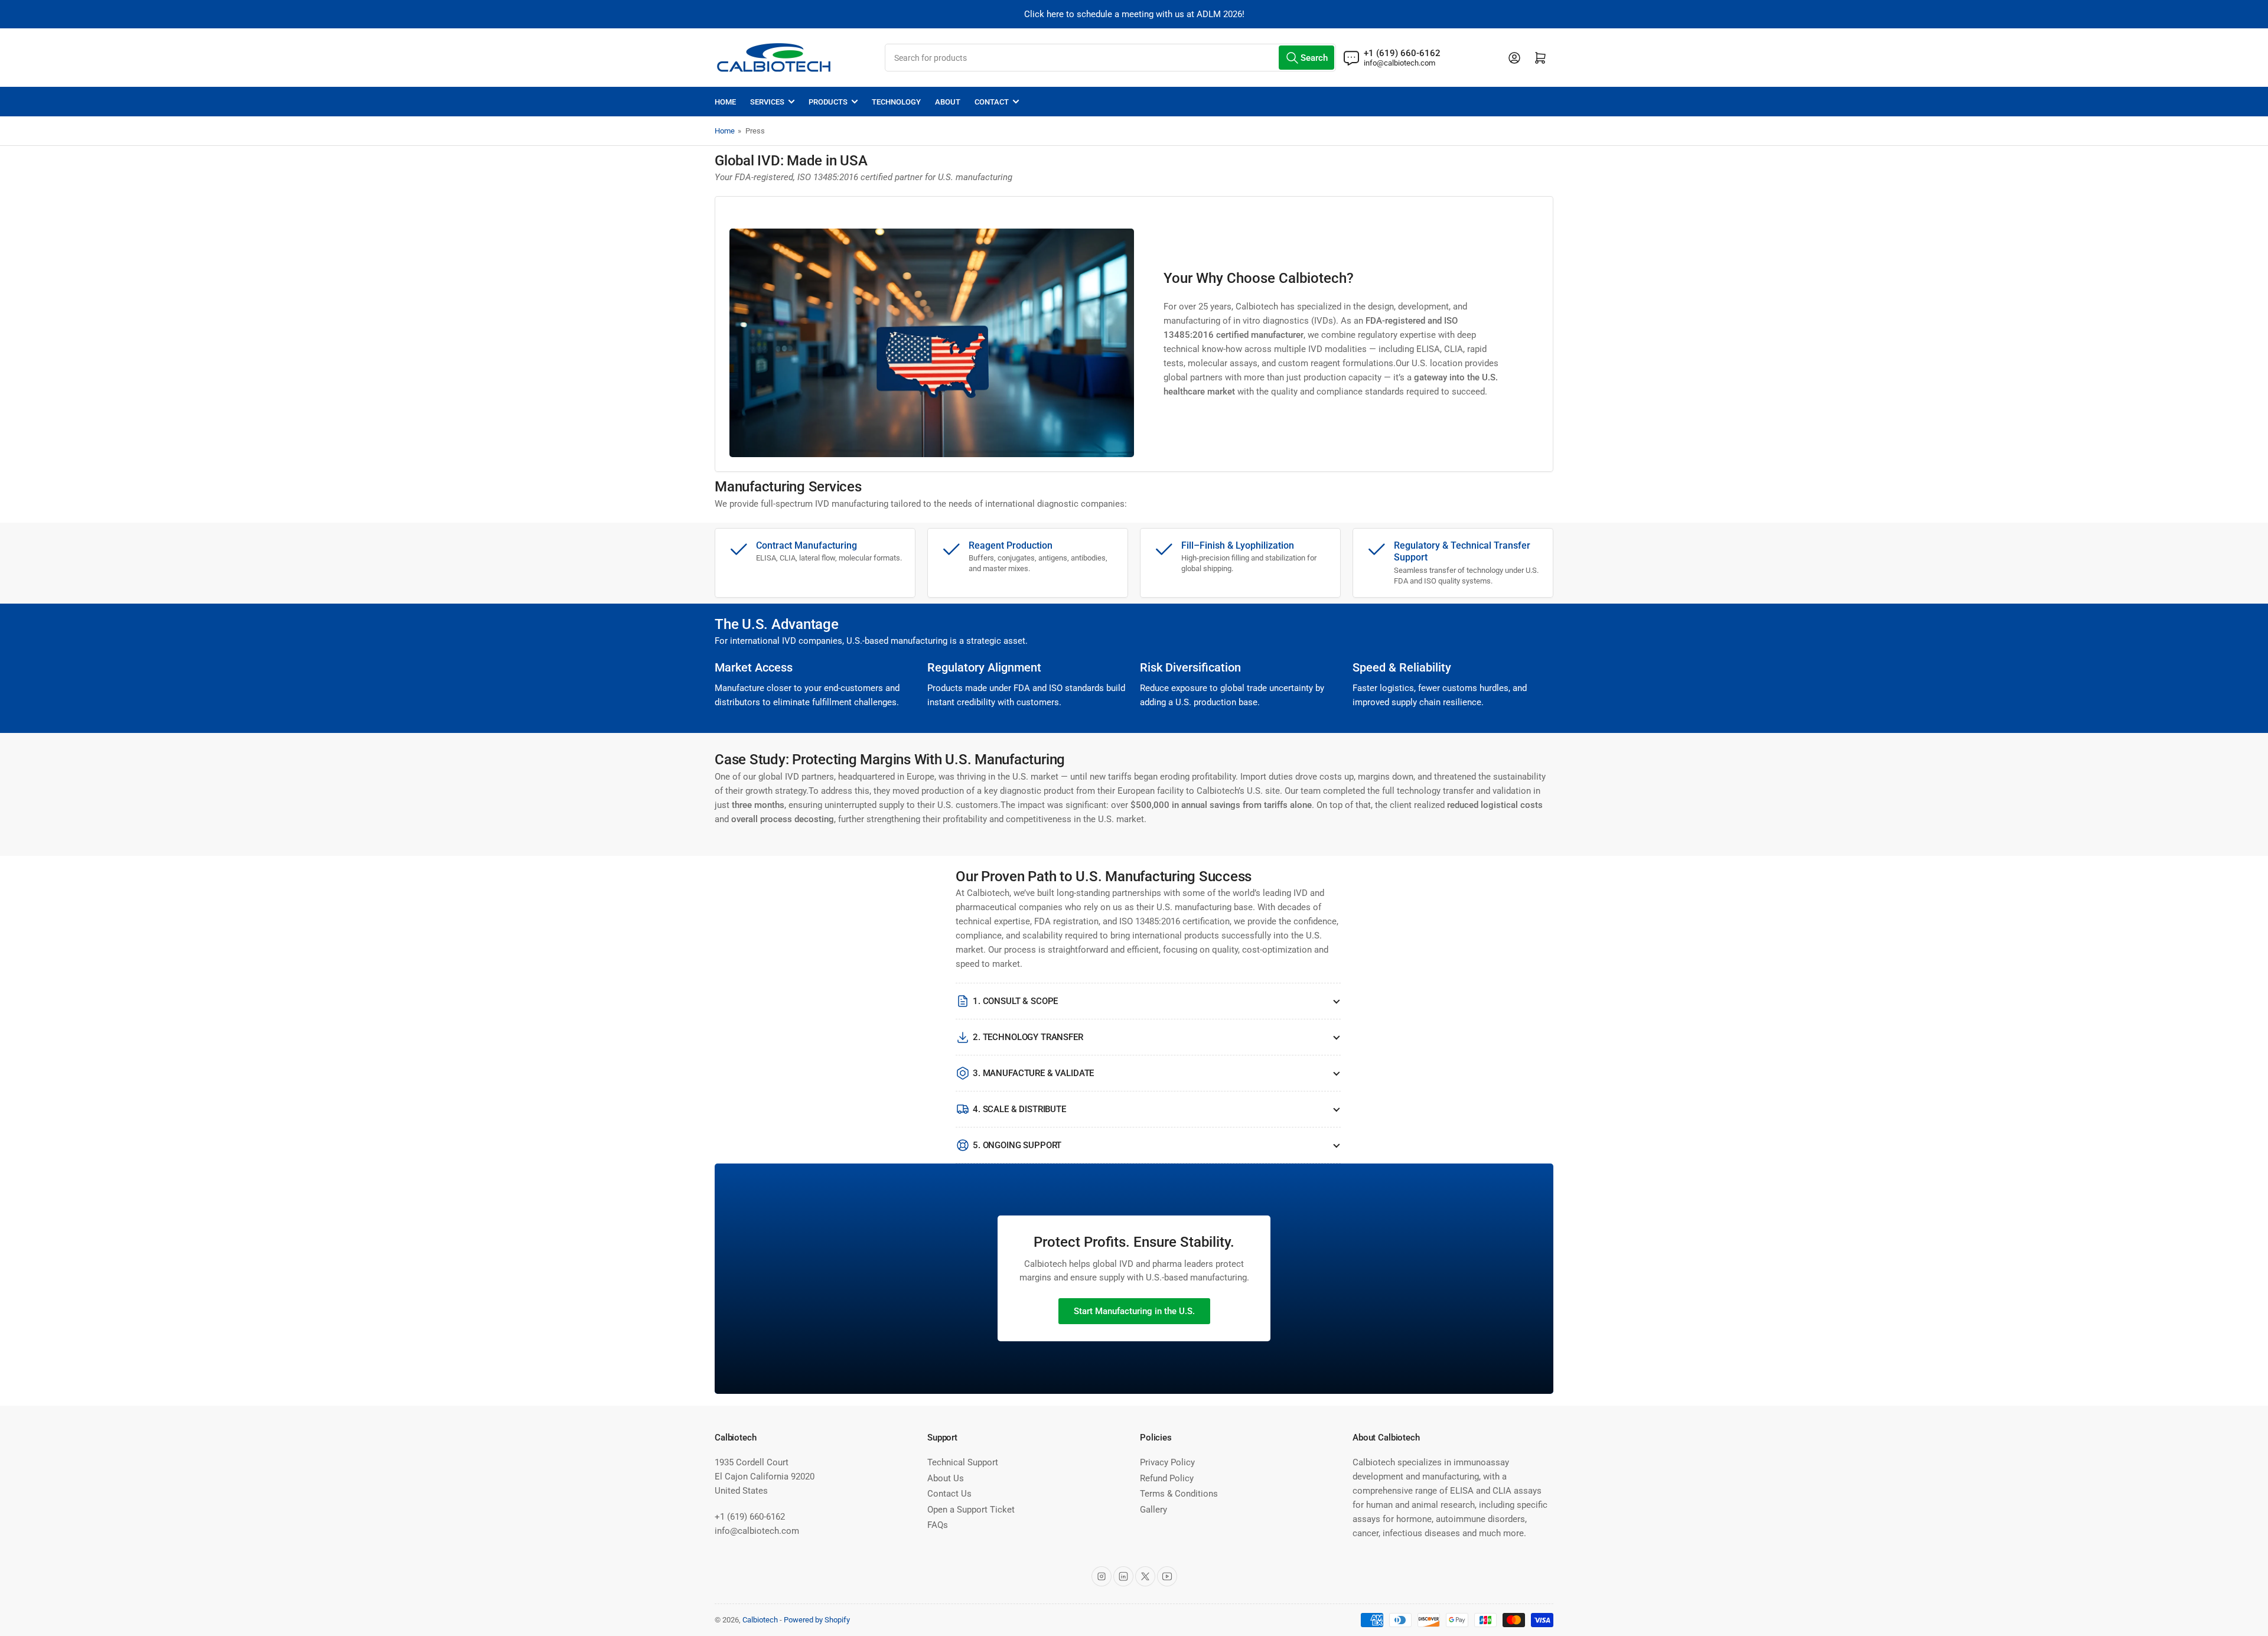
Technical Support (963, 1462)
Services (767, 102)
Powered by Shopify (817, 1620)
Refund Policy (1167, 1478)
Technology (896, 102)
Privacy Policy (1167, 1462)
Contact (992, 102)
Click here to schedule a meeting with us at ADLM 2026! (1134, 14)
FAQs (938, 1525)
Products (828, 102)
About (948, 102)
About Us (946, 1478)
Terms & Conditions (1179, 1494)
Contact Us (949, 1494)
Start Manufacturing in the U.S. (1134, 1311)
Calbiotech (760, 1620)
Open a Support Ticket (971, 1510)
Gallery (1153, 1510)
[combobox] (1110, 58)
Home (725, 102)
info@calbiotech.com (1399, 63)
